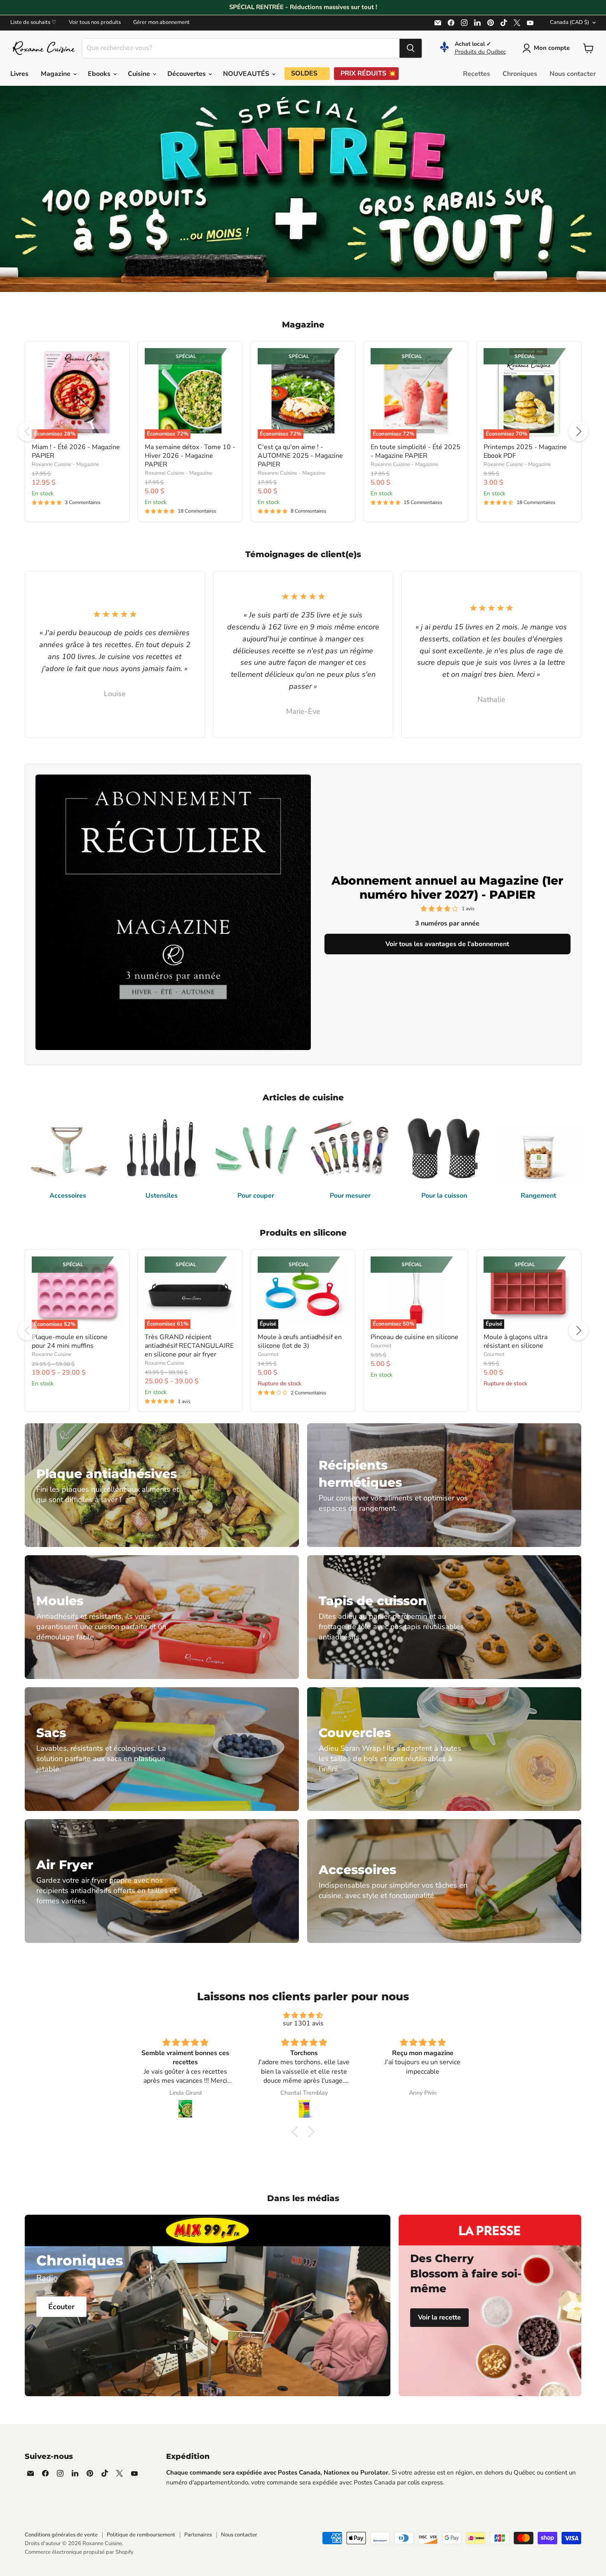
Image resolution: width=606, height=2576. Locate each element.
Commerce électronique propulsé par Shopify (79, 2552)
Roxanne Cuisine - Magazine (66, 464)
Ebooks (100, 74)
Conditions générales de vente (61, 2535)
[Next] (578, 431)
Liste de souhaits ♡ (33, 22)
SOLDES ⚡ (309, 73)
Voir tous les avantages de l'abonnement (447, 944)
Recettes (477, 74)
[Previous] (28, 431)
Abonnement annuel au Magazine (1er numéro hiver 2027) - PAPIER (447, 888)
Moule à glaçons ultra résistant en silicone (516, 1341)
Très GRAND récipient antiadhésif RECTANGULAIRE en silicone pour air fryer (189, 1346)
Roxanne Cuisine (52, 1354)
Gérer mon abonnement (161, 22)
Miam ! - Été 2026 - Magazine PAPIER (76, 451)
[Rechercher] (411, 48)
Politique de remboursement (141, 2535)
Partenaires (198, 2535)
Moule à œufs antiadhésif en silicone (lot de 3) (300, 1341)
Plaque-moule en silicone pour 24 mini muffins (70, 1341)
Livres (19, 74)
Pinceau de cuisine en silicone (415, 1337)
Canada (570, 22)
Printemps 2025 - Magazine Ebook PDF (525, 451)
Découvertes (187, 74)
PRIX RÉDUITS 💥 (368, 73)
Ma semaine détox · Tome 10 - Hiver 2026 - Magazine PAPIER (190, 456)
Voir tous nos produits (95, 22)
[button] (297, 2132)
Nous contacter (573, 74)
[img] (303, 2015)
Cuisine (140, 74)
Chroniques (520, 74)
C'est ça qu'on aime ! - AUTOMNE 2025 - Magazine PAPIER (300, 456)
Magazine (56, 74)
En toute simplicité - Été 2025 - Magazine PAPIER (416, 451)
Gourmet (268, 1354)
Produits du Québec (480, 52)
